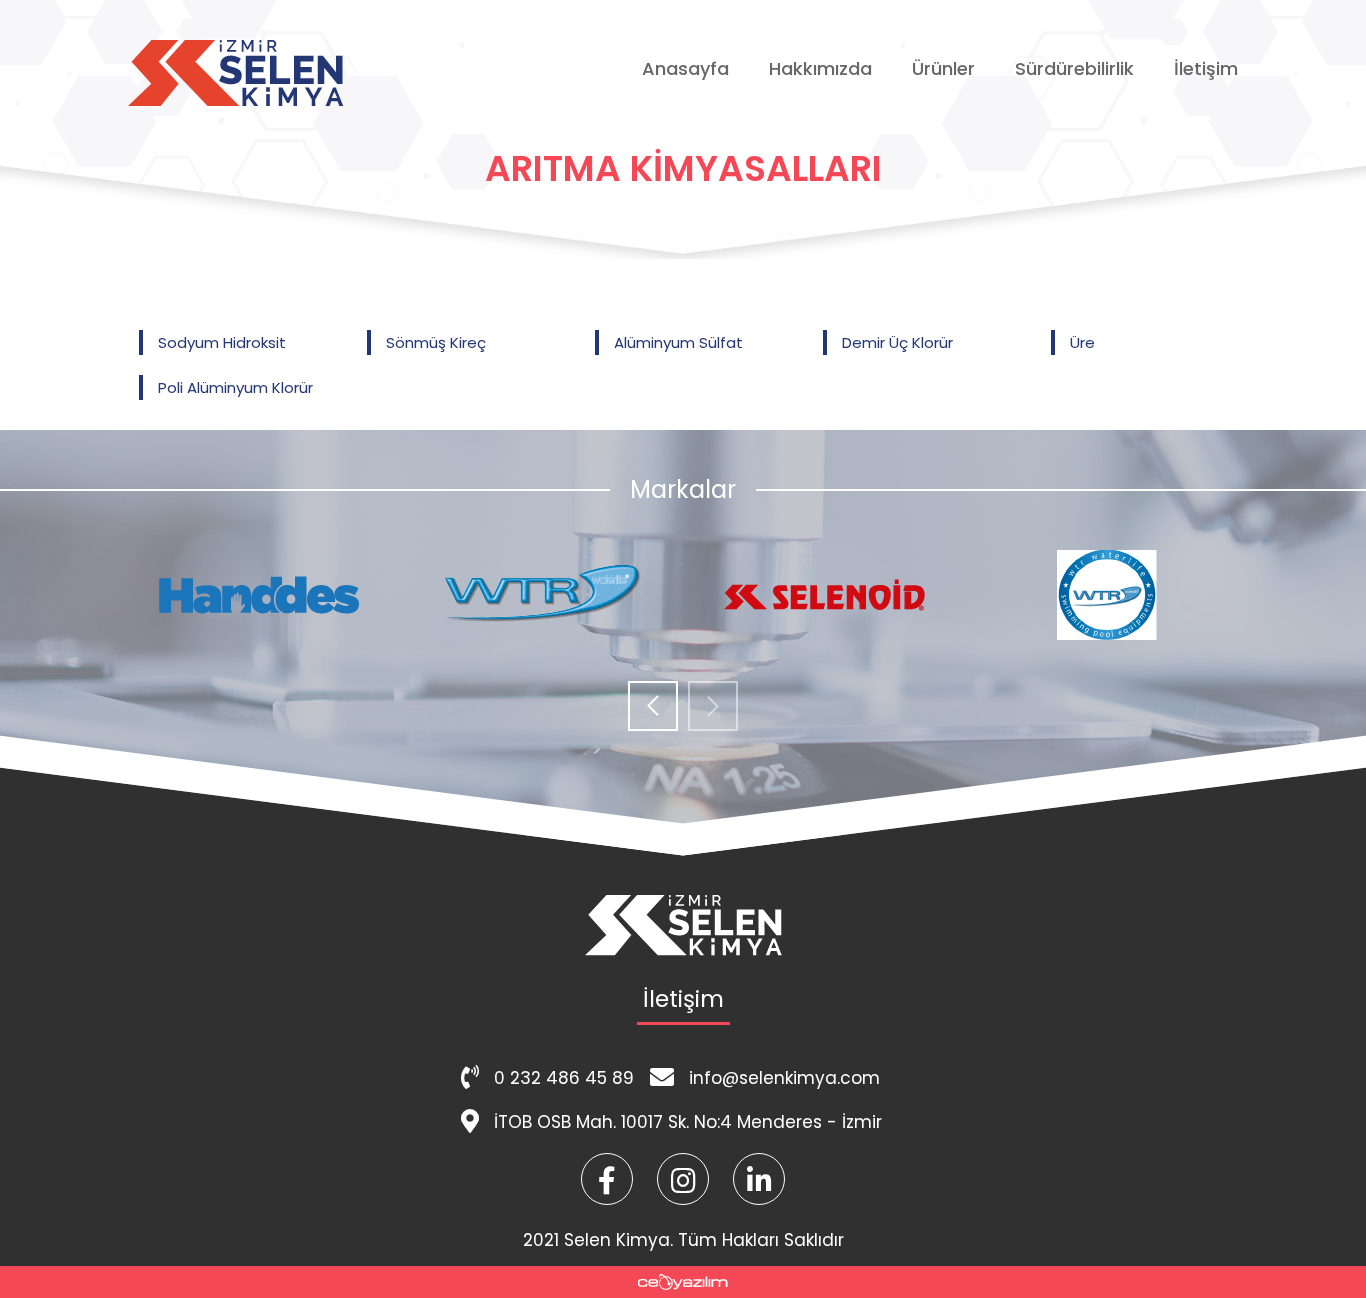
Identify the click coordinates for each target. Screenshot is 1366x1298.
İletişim (1206, 68)
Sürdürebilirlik (1074, 68)
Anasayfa (685, 68)
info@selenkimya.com (784, 1078)
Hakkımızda (820, 68)
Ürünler (943, 68)
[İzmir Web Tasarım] (683, 1282)
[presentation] (653, 707)
